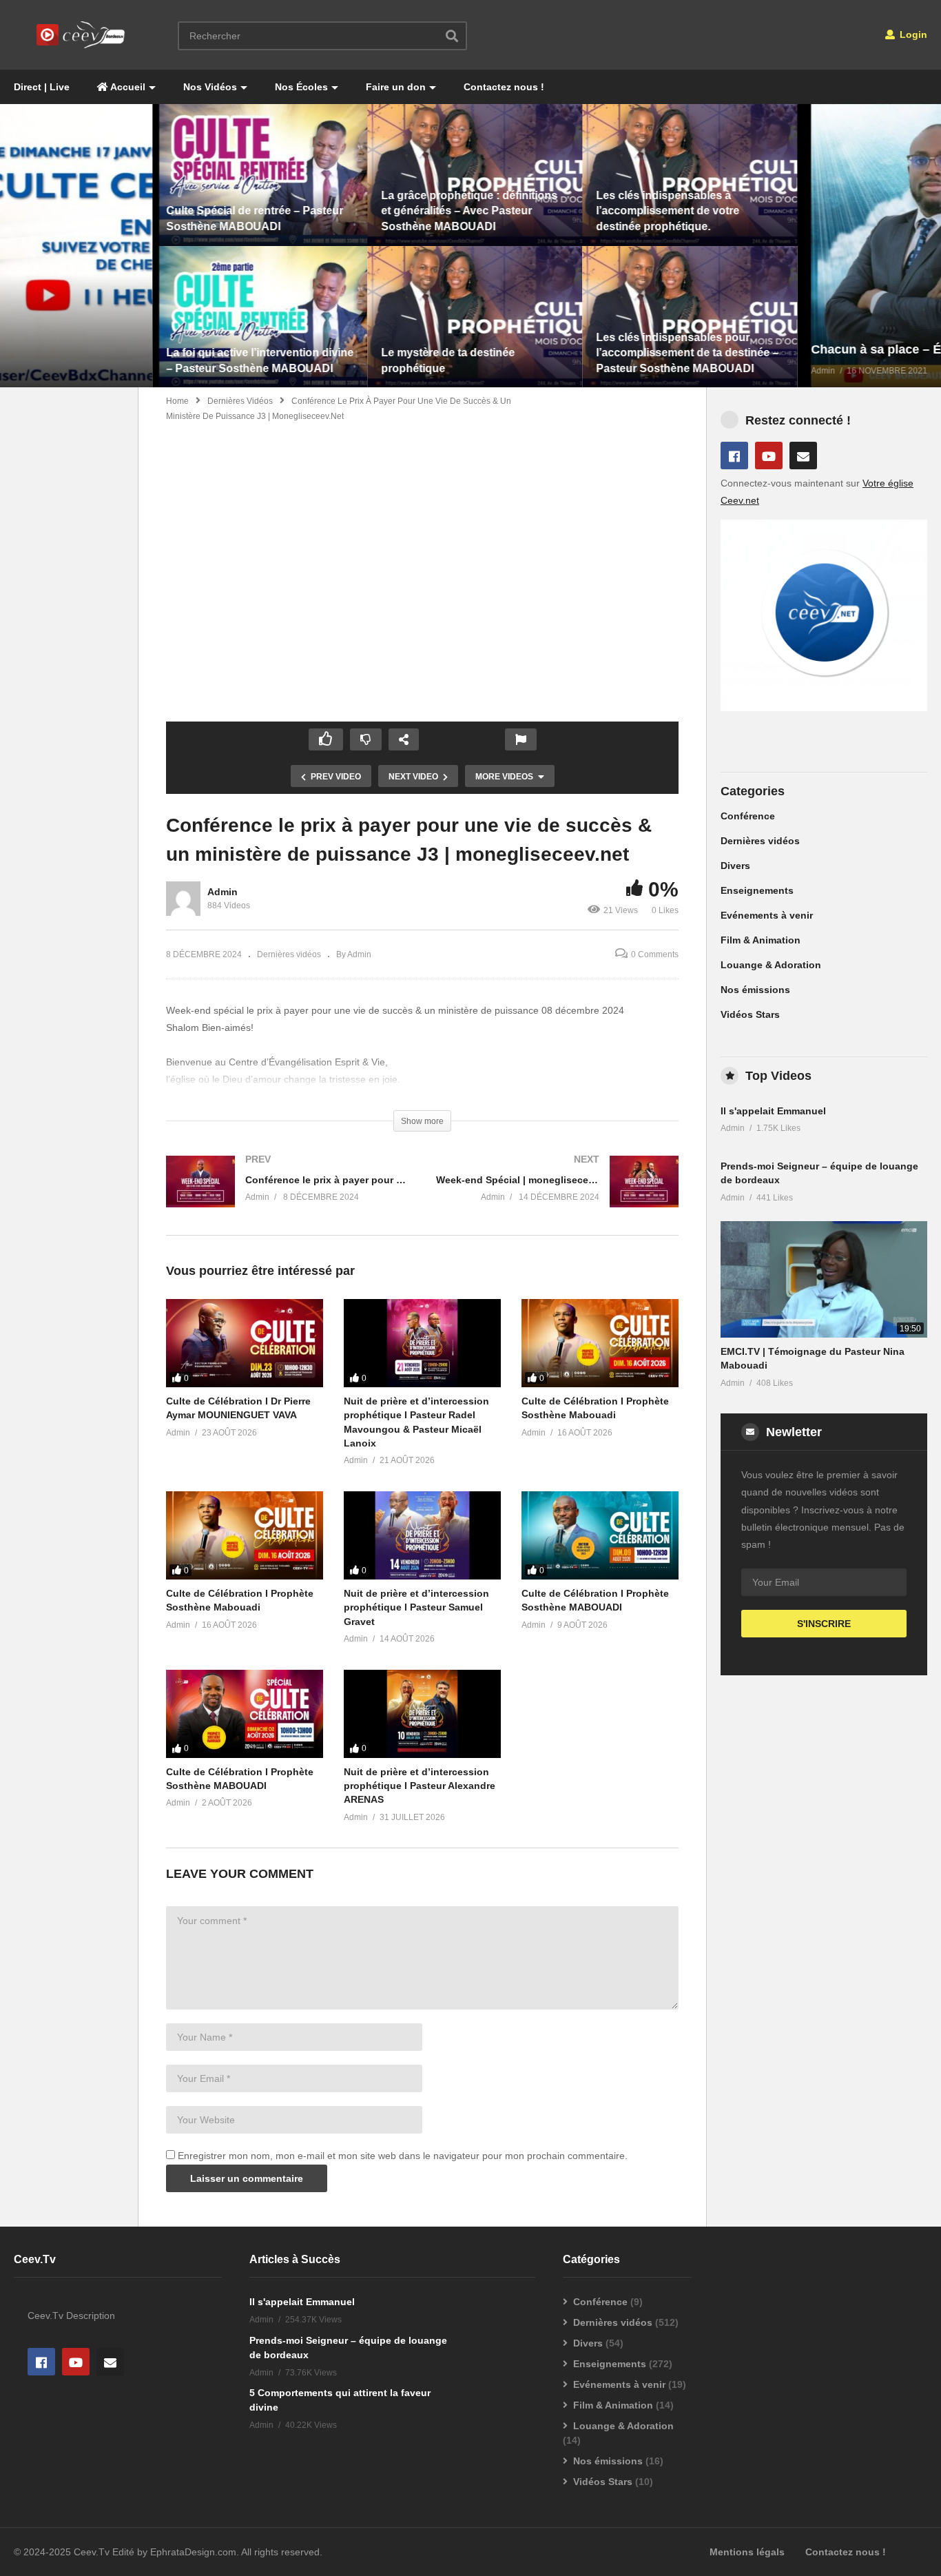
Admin (223, 892)
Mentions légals (747, 2552)
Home (177, 401)
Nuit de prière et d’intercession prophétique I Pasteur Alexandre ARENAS (420, 1786)
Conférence (748, 816)
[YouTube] (769, 456)
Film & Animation (761, 940)
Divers (735, 866)
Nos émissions (755, 990)
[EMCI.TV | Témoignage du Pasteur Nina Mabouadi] (824, 1279)
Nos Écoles (301, 87)
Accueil (127, 87)
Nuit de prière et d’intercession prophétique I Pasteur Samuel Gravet (416, 1607)
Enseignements (757, 890)
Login (912, 34)
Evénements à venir (767, 915)
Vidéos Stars (750, 1014)
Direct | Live (42, 87)
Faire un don (396, 87)
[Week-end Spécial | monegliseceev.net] (557, 1195)
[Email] (803, 456)
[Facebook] (734, 456)
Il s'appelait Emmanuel (773, 1111)
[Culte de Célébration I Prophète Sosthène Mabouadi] (600, 1343)
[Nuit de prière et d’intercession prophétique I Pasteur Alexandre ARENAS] (422, 1714)
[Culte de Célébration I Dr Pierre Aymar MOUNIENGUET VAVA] (245, 1343)
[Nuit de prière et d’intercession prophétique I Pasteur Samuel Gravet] (422, 1535)
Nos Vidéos (210, 87)
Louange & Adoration (771, 965)
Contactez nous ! (504, 87)
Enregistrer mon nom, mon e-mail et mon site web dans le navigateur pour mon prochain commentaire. (403, 2156)
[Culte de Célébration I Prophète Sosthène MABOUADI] (600, 1535)
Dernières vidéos (240, 401)
